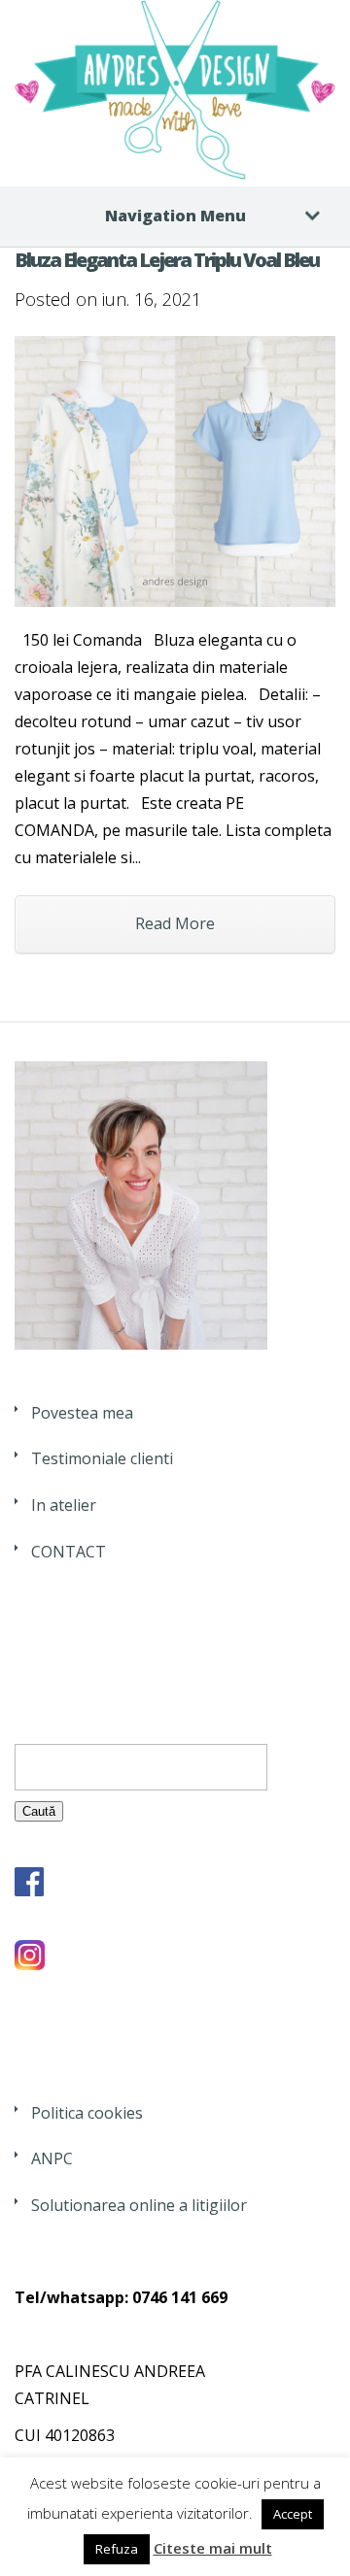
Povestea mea (82, 1413)
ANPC (52, 2158)
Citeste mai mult (213, 2548)
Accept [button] (293, 2514)
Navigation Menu (175, 216)
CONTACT (69, 1552)
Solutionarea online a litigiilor (139, 2205)
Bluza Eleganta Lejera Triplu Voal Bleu (167, 260)
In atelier (64, 1505)
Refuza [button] (117, 2549)
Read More (175, 923)
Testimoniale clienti (102, 1458)
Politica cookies (87, 2113)
